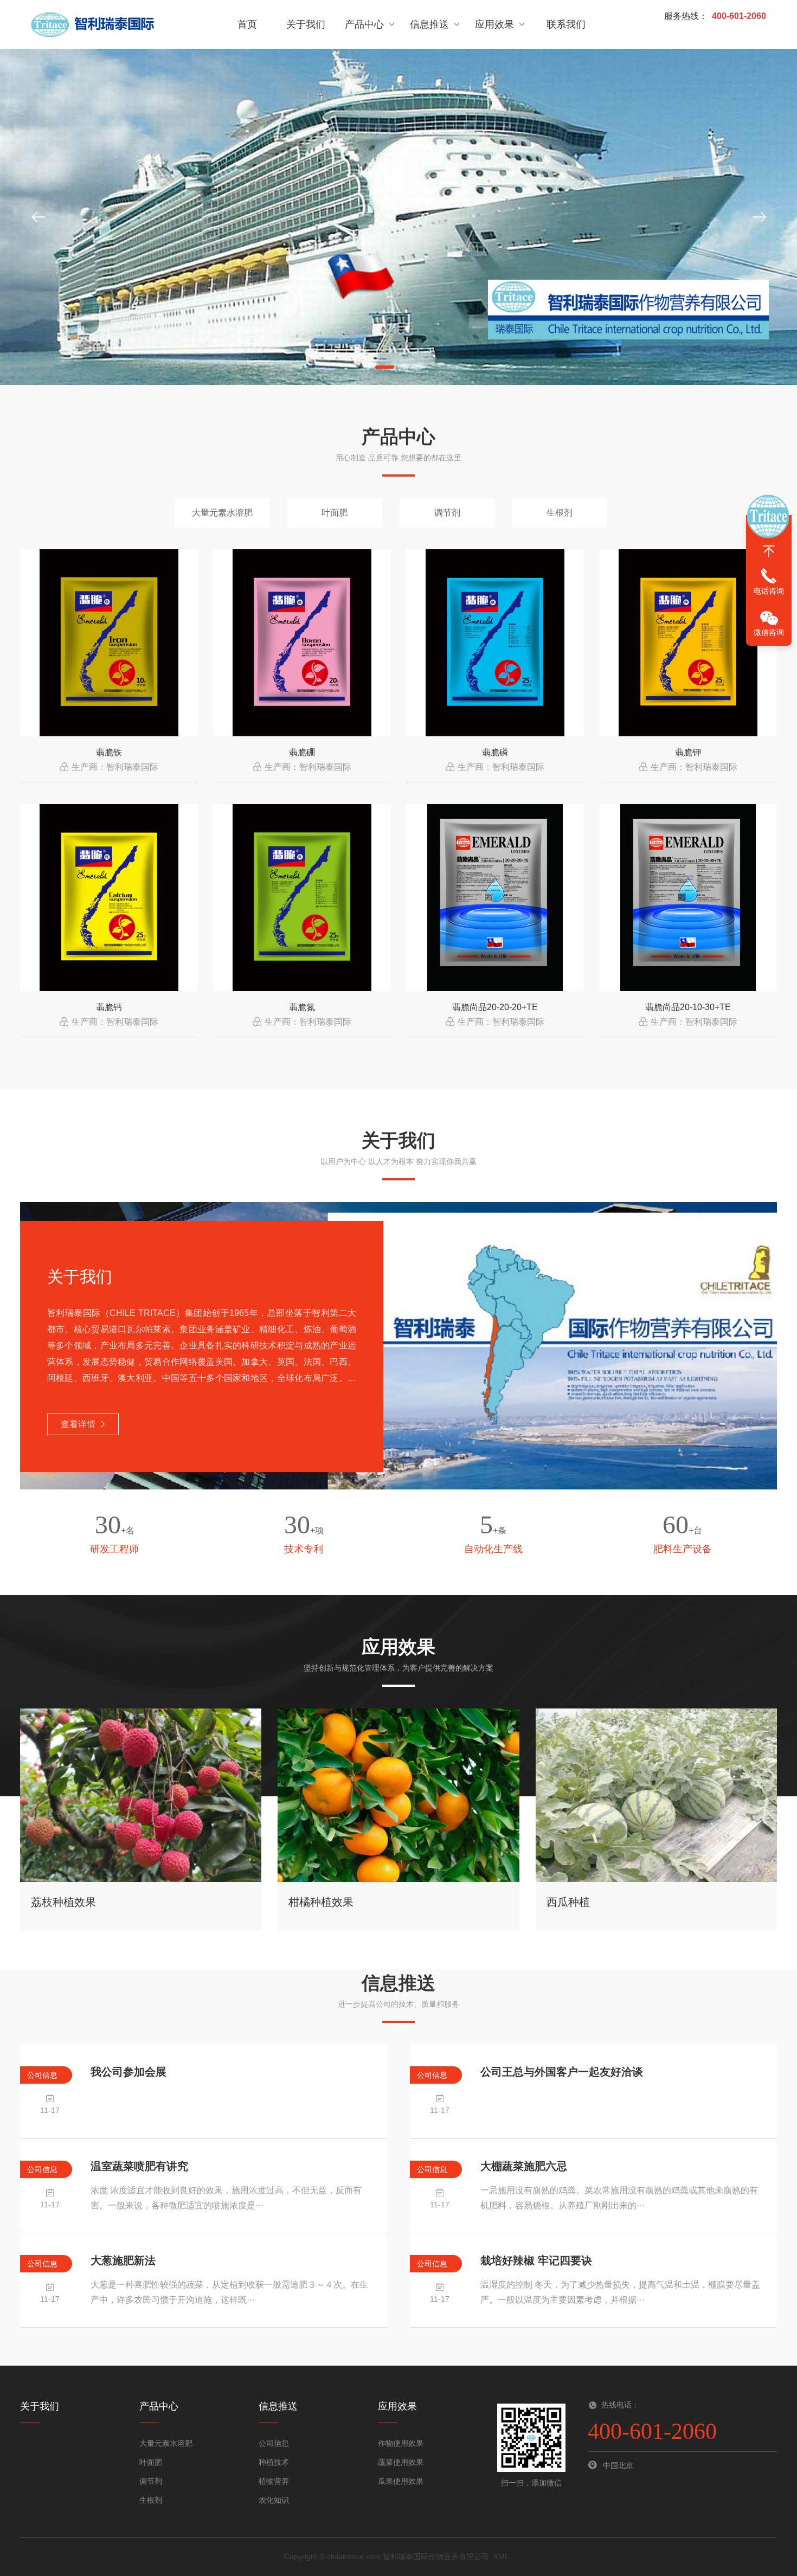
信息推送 (429, 24)
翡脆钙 (109, 1007)
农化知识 (274, 2500)
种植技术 (274, 2462)
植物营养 (274, 2481)
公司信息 (274, 2443)
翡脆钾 (688, 752)
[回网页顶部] (769, 551)
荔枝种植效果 (63, 1902)
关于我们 (306, 24)
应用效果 (494, 24)
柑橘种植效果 (321, 1902)
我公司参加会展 (128, 2072)
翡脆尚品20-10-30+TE (688, 1007)
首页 (247, 24)
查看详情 (78, 1424)
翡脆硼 (302, 752)
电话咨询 (769, 591)
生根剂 (560, 513)
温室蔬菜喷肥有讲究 (139, 2166)
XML (501, 2556)
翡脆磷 (495, 752)
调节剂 (447, 513)
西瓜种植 (568, 1902)
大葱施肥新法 (123, 2260)
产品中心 (364, 24)
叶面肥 (335, 513)
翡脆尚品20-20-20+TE (495, 1007)
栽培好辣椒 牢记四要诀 (536, 2260)
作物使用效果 (401, 2443)
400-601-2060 (739, 16)
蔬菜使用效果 (401, 2462)
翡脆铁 (109, 752)
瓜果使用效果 (401, 2481)
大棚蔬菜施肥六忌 (524, 2166)
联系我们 (566, 24)
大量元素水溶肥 (222, 513)
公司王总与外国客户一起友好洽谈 (562, 2072)
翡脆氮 (302, 1007)
